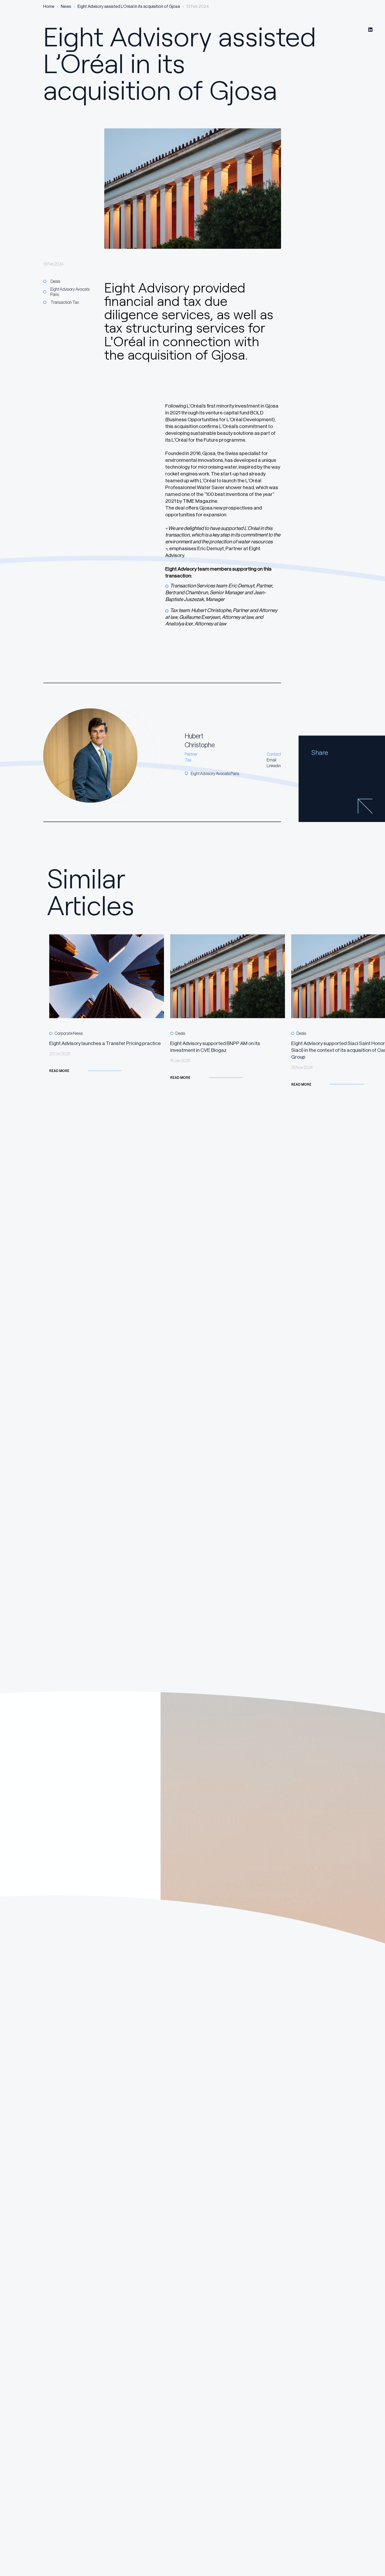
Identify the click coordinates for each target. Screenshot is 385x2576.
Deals (55, 281)
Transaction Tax (65, 302)
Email (271, 760)
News (66, 6)
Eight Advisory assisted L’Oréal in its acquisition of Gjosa (129, 6)
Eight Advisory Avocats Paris (70, 292)
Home (49, 6)
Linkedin (274, 766)
